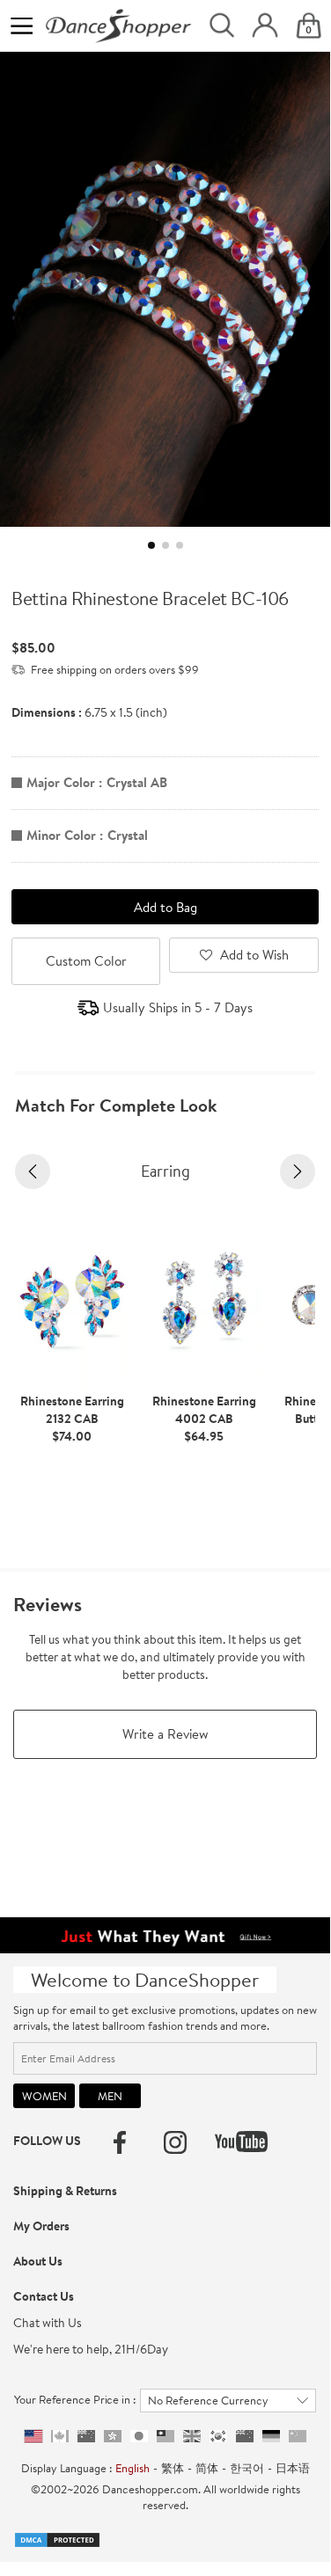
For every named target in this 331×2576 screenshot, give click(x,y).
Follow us (47, 2141)
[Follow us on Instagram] (175, 2142)
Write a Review (165, 1734)
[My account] (265, 26)
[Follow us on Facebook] (120, 2142)
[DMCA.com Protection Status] (57, 2538)
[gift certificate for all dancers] (165, 1934)
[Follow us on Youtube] (241, 2142)
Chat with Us (48, 2323)
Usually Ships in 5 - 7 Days (178, 1007)
